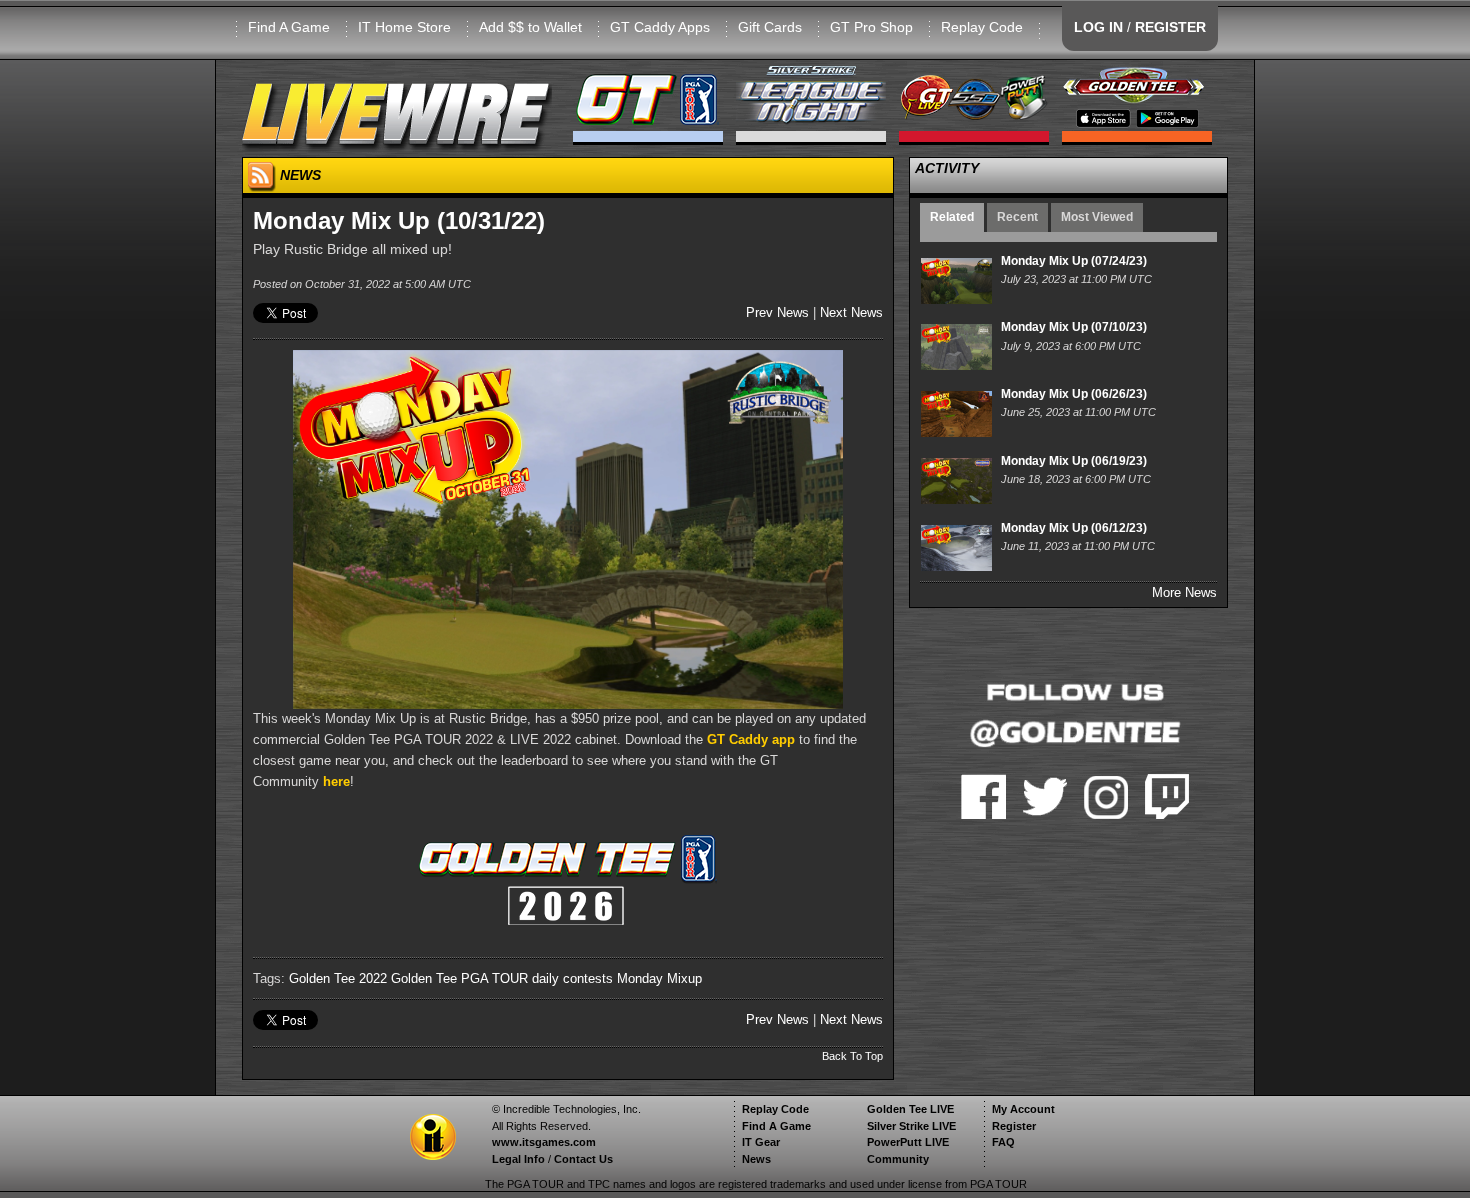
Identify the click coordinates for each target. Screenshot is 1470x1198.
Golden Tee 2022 (338, 978)
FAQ (1003, 1142)
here (336, 781)
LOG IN (1098, 27)
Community (898, 1159)
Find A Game (289, 27)
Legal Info (518, 1159)
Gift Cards (770, 27)
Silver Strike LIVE (911, 1126)
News (756, 1159)
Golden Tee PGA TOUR (459, 978)
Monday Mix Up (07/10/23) (1074, 327)
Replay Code (982, 27)
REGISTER (1170, 27)
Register (1014, 1126)
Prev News (777, 312)
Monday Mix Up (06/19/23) (1074, 461)
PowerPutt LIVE (908, 1142)
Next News (851, 312)
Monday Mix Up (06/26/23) (1074, 394)
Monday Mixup (659, 978)
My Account (1023, 1109)
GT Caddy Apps (660, 27)
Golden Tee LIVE (910, 1109)
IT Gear (761, 1142)
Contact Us (583, 1159)
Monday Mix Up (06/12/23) (1074, 528)
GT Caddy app (751, 739)
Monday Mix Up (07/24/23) (1074, 261)
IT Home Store (404, 27)
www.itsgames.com (544, 1142)
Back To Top (852, 1056)
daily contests (572, 978)
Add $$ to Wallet (530, 27)
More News (1184, 592)
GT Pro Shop (871, 27)
